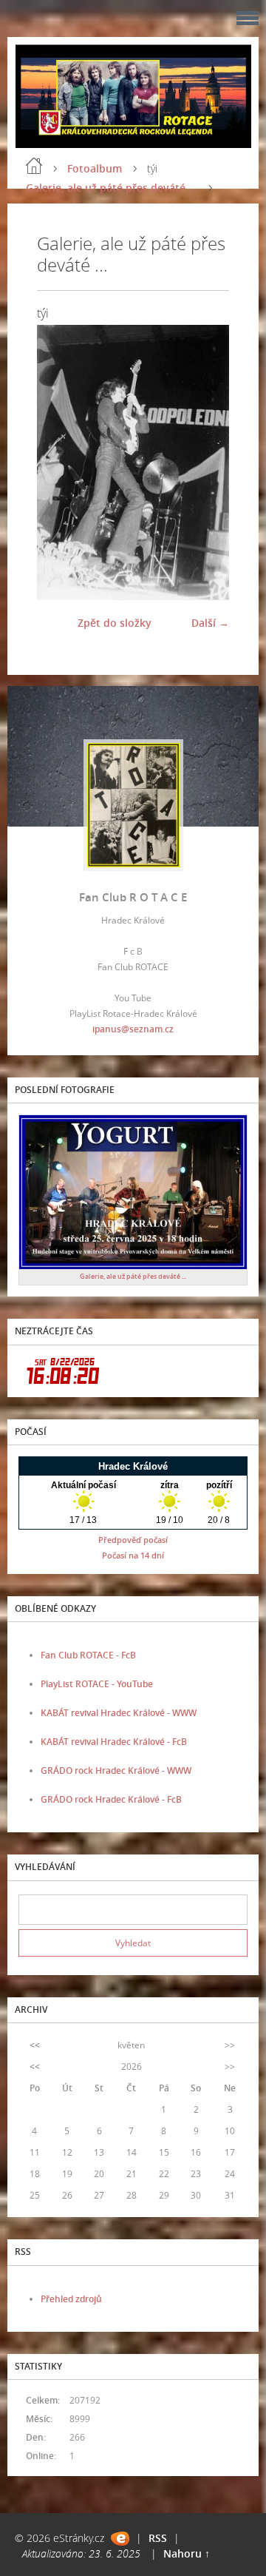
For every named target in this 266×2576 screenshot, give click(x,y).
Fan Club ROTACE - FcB (88, 1655)
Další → (210, 623)
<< (35, 2045)
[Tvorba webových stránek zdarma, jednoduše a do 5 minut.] (120, 2539)
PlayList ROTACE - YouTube (97, 1684)
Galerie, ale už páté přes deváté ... (112, 188)
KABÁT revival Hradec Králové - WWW (119, 1713)
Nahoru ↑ (187, 2553)
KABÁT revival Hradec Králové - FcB (114, 1742)
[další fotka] (205, 462)
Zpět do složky (115, 623)
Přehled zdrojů (71, 2299)
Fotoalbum (95, 168)
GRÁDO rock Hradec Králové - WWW (116, 1770)
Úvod (34, 166)
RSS (158, 2538)
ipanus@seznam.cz (133, 1029)
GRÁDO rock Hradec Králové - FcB (111, 1799)
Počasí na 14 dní (133, 1555)
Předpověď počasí (133, 1540)
